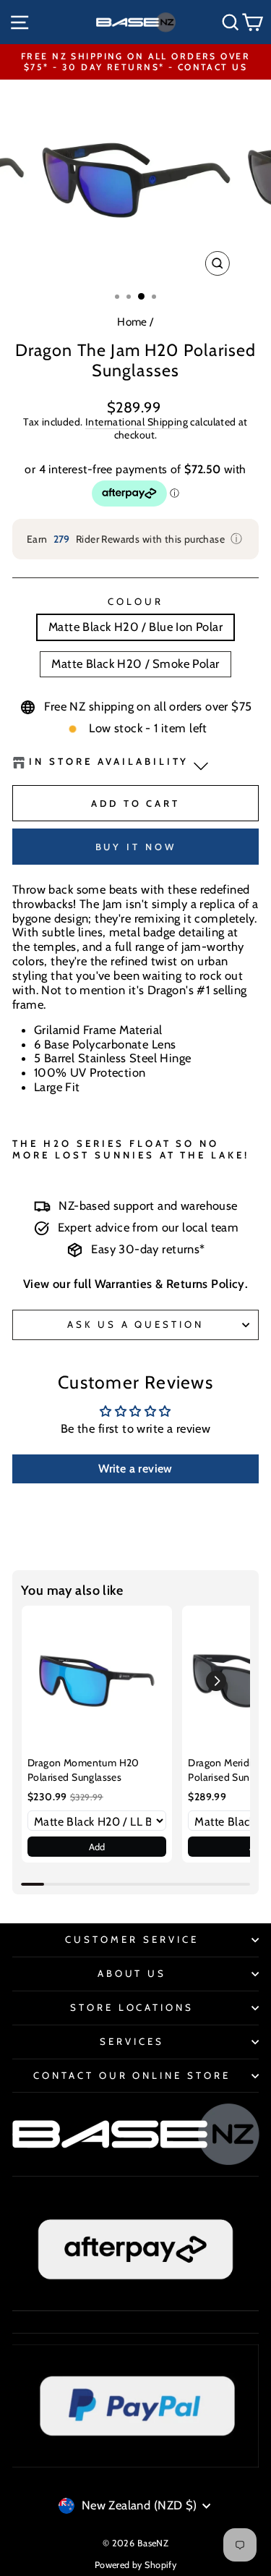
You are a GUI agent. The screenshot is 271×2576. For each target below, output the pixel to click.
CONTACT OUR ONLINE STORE (132, 2075)
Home (132, 322)
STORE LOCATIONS (132, 2007)
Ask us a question (136, 1324)
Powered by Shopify (135, 2565)
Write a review (135, 1469)
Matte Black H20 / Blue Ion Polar (135, 627)
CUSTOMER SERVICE (132, 1939)
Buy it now (136, 847)
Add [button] (97, 1847)
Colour (135, 602)
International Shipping (137, 422)
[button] (216, 1681)
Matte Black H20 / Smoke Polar (135, 664)
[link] (97, 1681)
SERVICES (132, 2041)
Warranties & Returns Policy (170, 1284)
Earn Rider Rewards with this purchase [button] (135, 539)
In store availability (109, 762)
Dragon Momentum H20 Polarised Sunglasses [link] (83, 1770)
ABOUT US (132, 1973)
